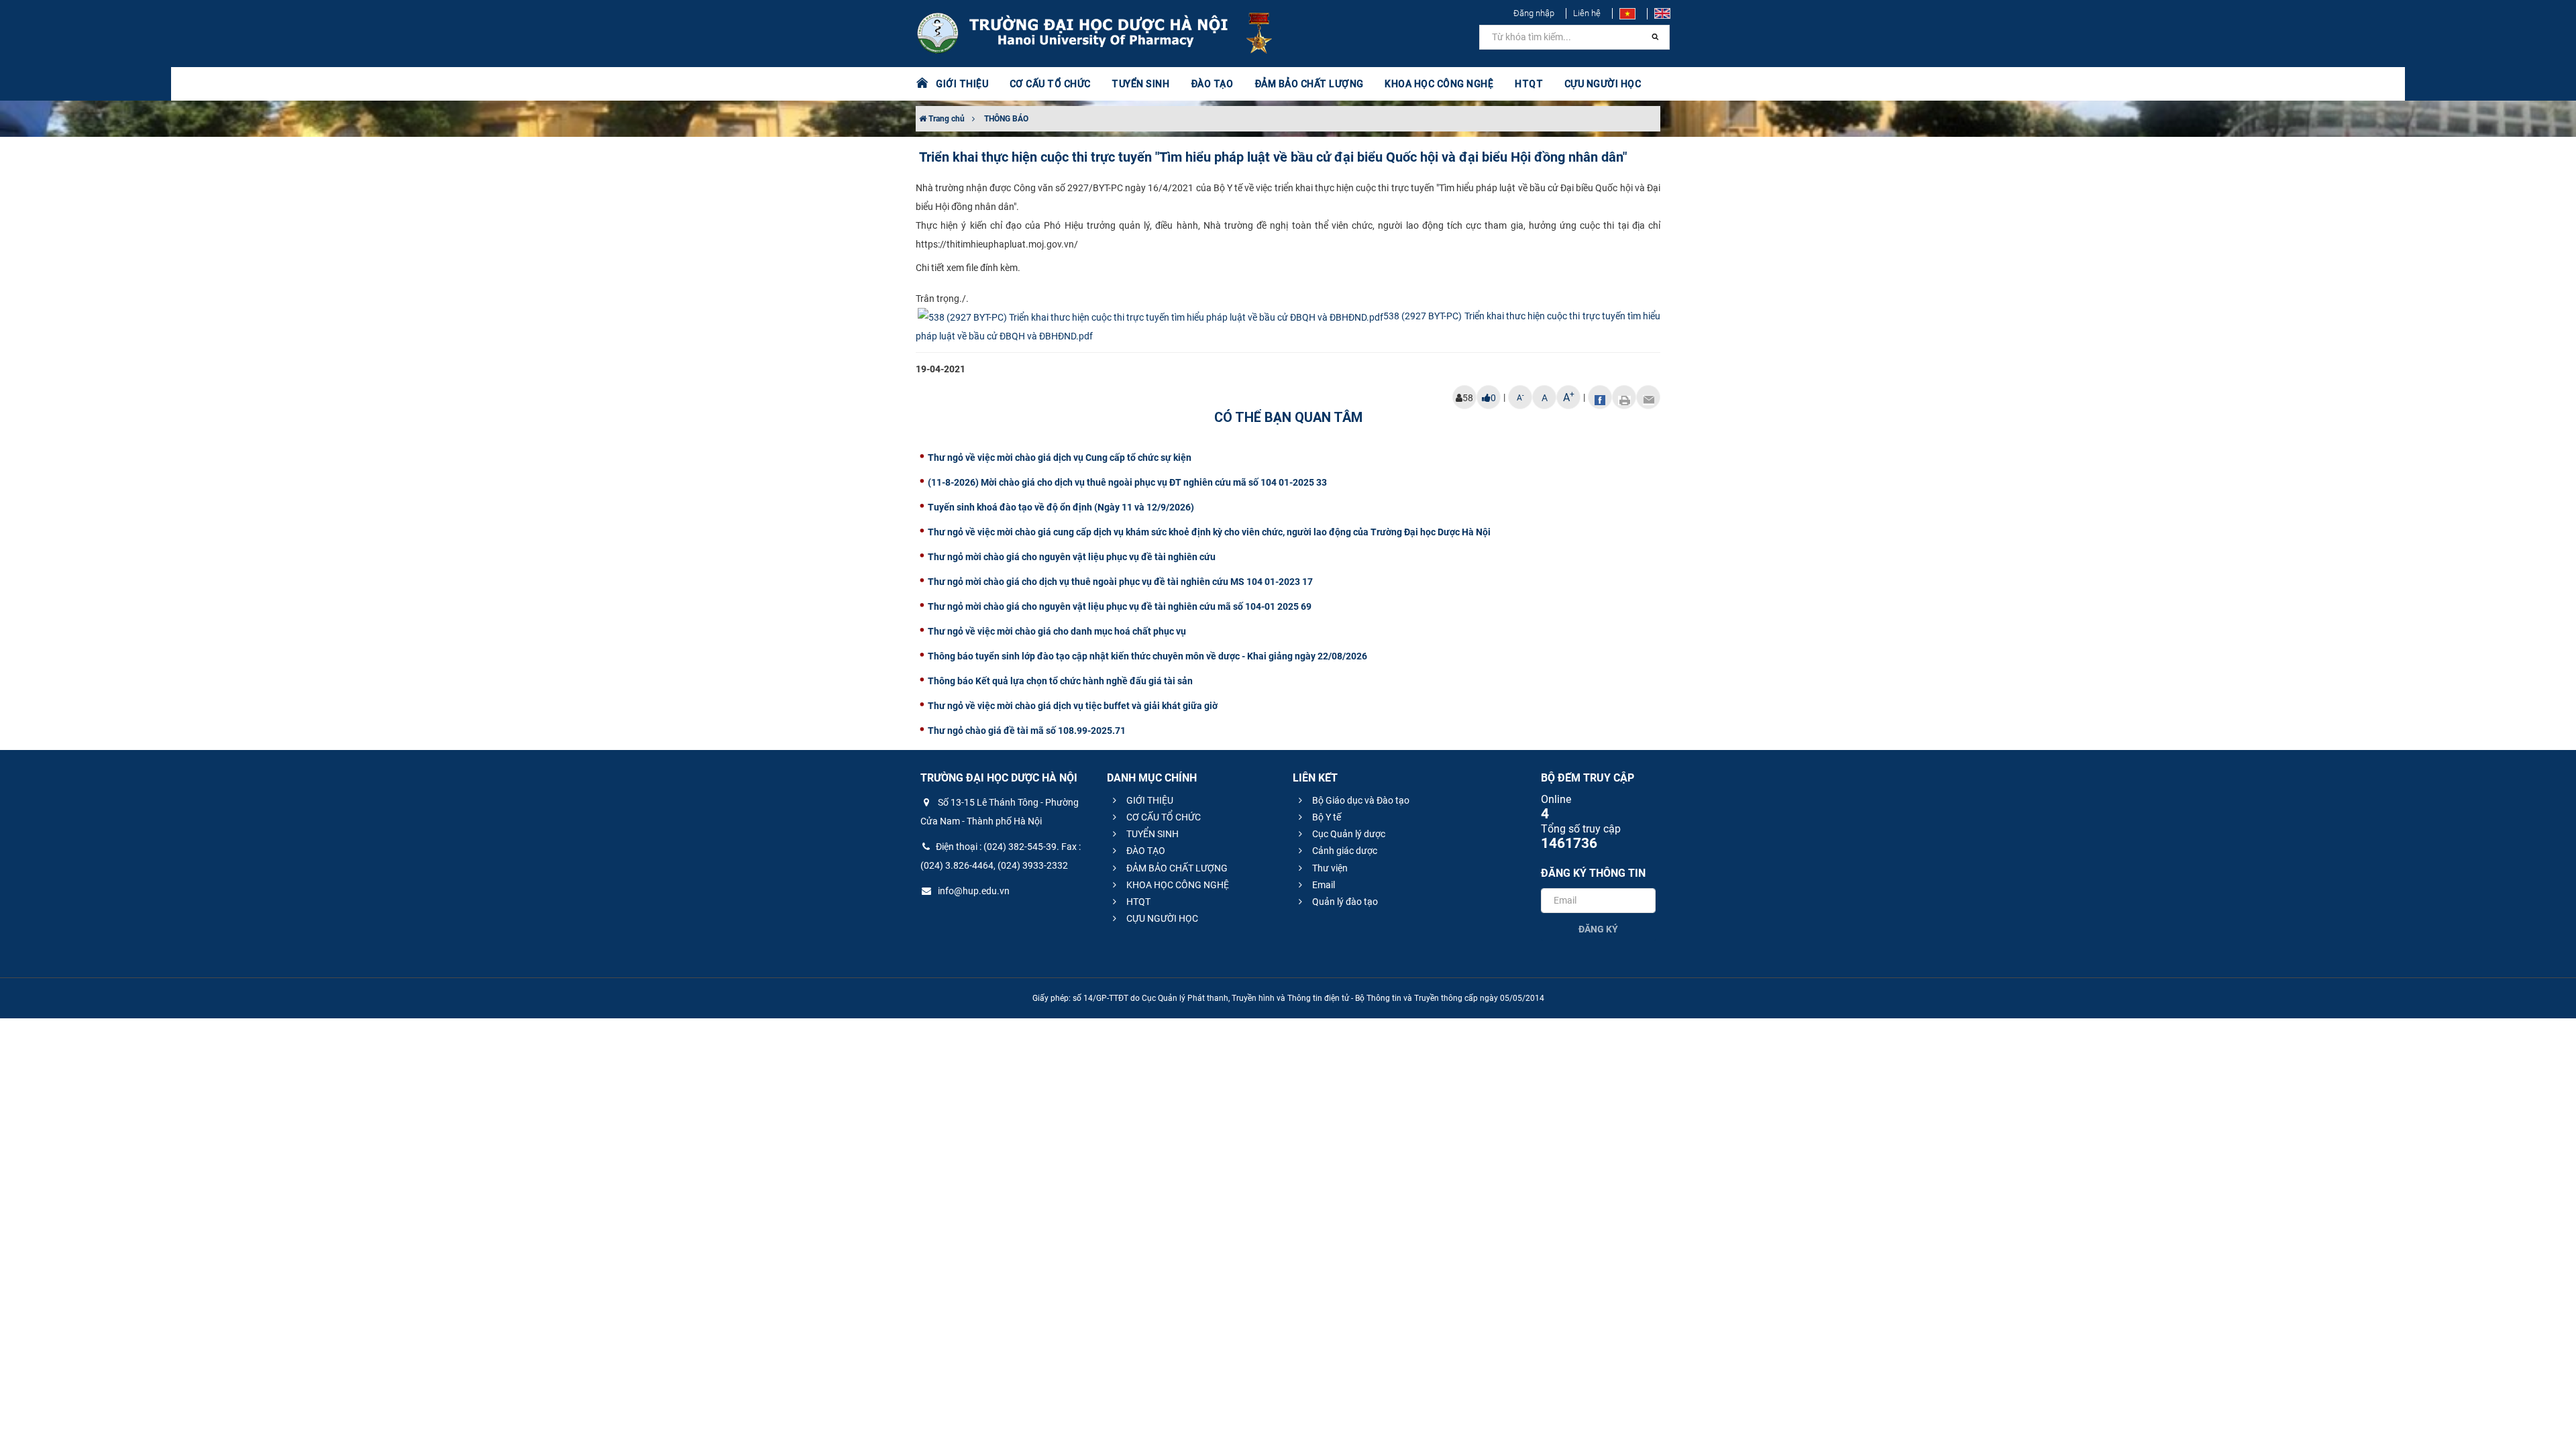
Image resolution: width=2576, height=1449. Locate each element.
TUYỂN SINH (1140, 84)
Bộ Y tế (1326, 817)
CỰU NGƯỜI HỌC (1161, 918)
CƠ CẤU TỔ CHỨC (1163, 817)
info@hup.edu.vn (973, 891)
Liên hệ (1587, 13)
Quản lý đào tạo (1344, 902)
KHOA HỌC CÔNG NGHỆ (1177, 885)
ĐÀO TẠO (1145, 851)
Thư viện (1329, 868)
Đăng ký (1598, 929)
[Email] (1648, 397)
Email (1323, 885)
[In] (1624, 397)
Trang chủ (946, 119)
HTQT (1137, 902)
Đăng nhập (1534, 13)
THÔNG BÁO (1006, 119)
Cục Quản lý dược (1348, 834)
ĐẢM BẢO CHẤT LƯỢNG (1176, 868)
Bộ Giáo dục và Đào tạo (1360, 800)
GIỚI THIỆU (1149, 800)
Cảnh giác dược (1344, 851)
